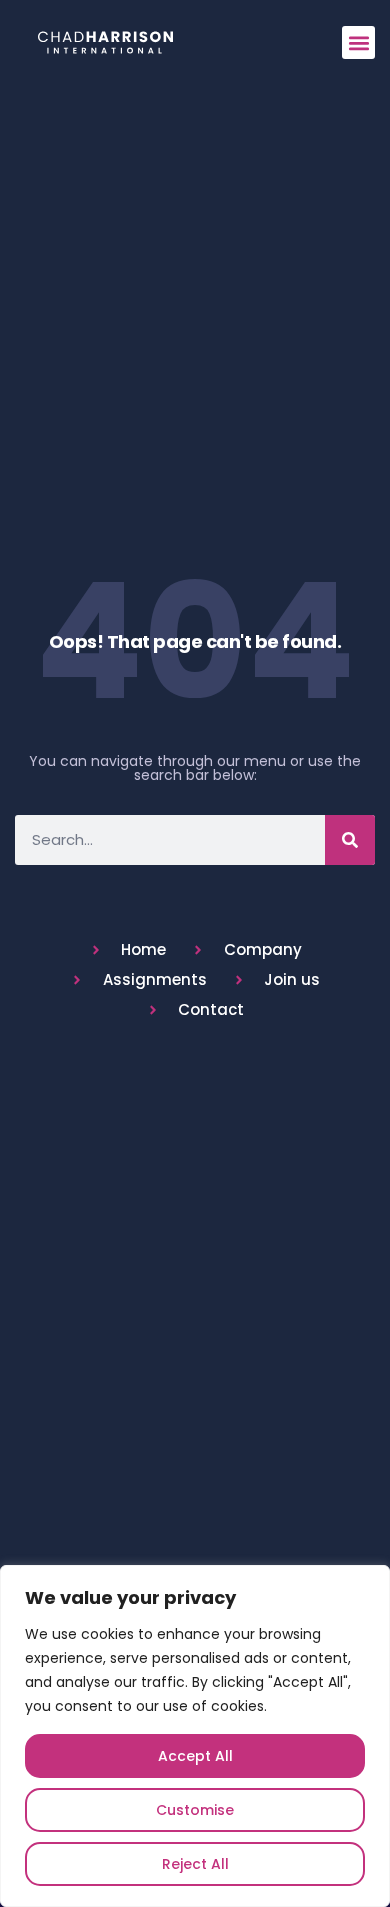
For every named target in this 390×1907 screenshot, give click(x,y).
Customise (195, 1810)
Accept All (195, 1756)
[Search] (350, 840)
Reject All (195, 1864)
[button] (358, 42)
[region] (195, 1736)
